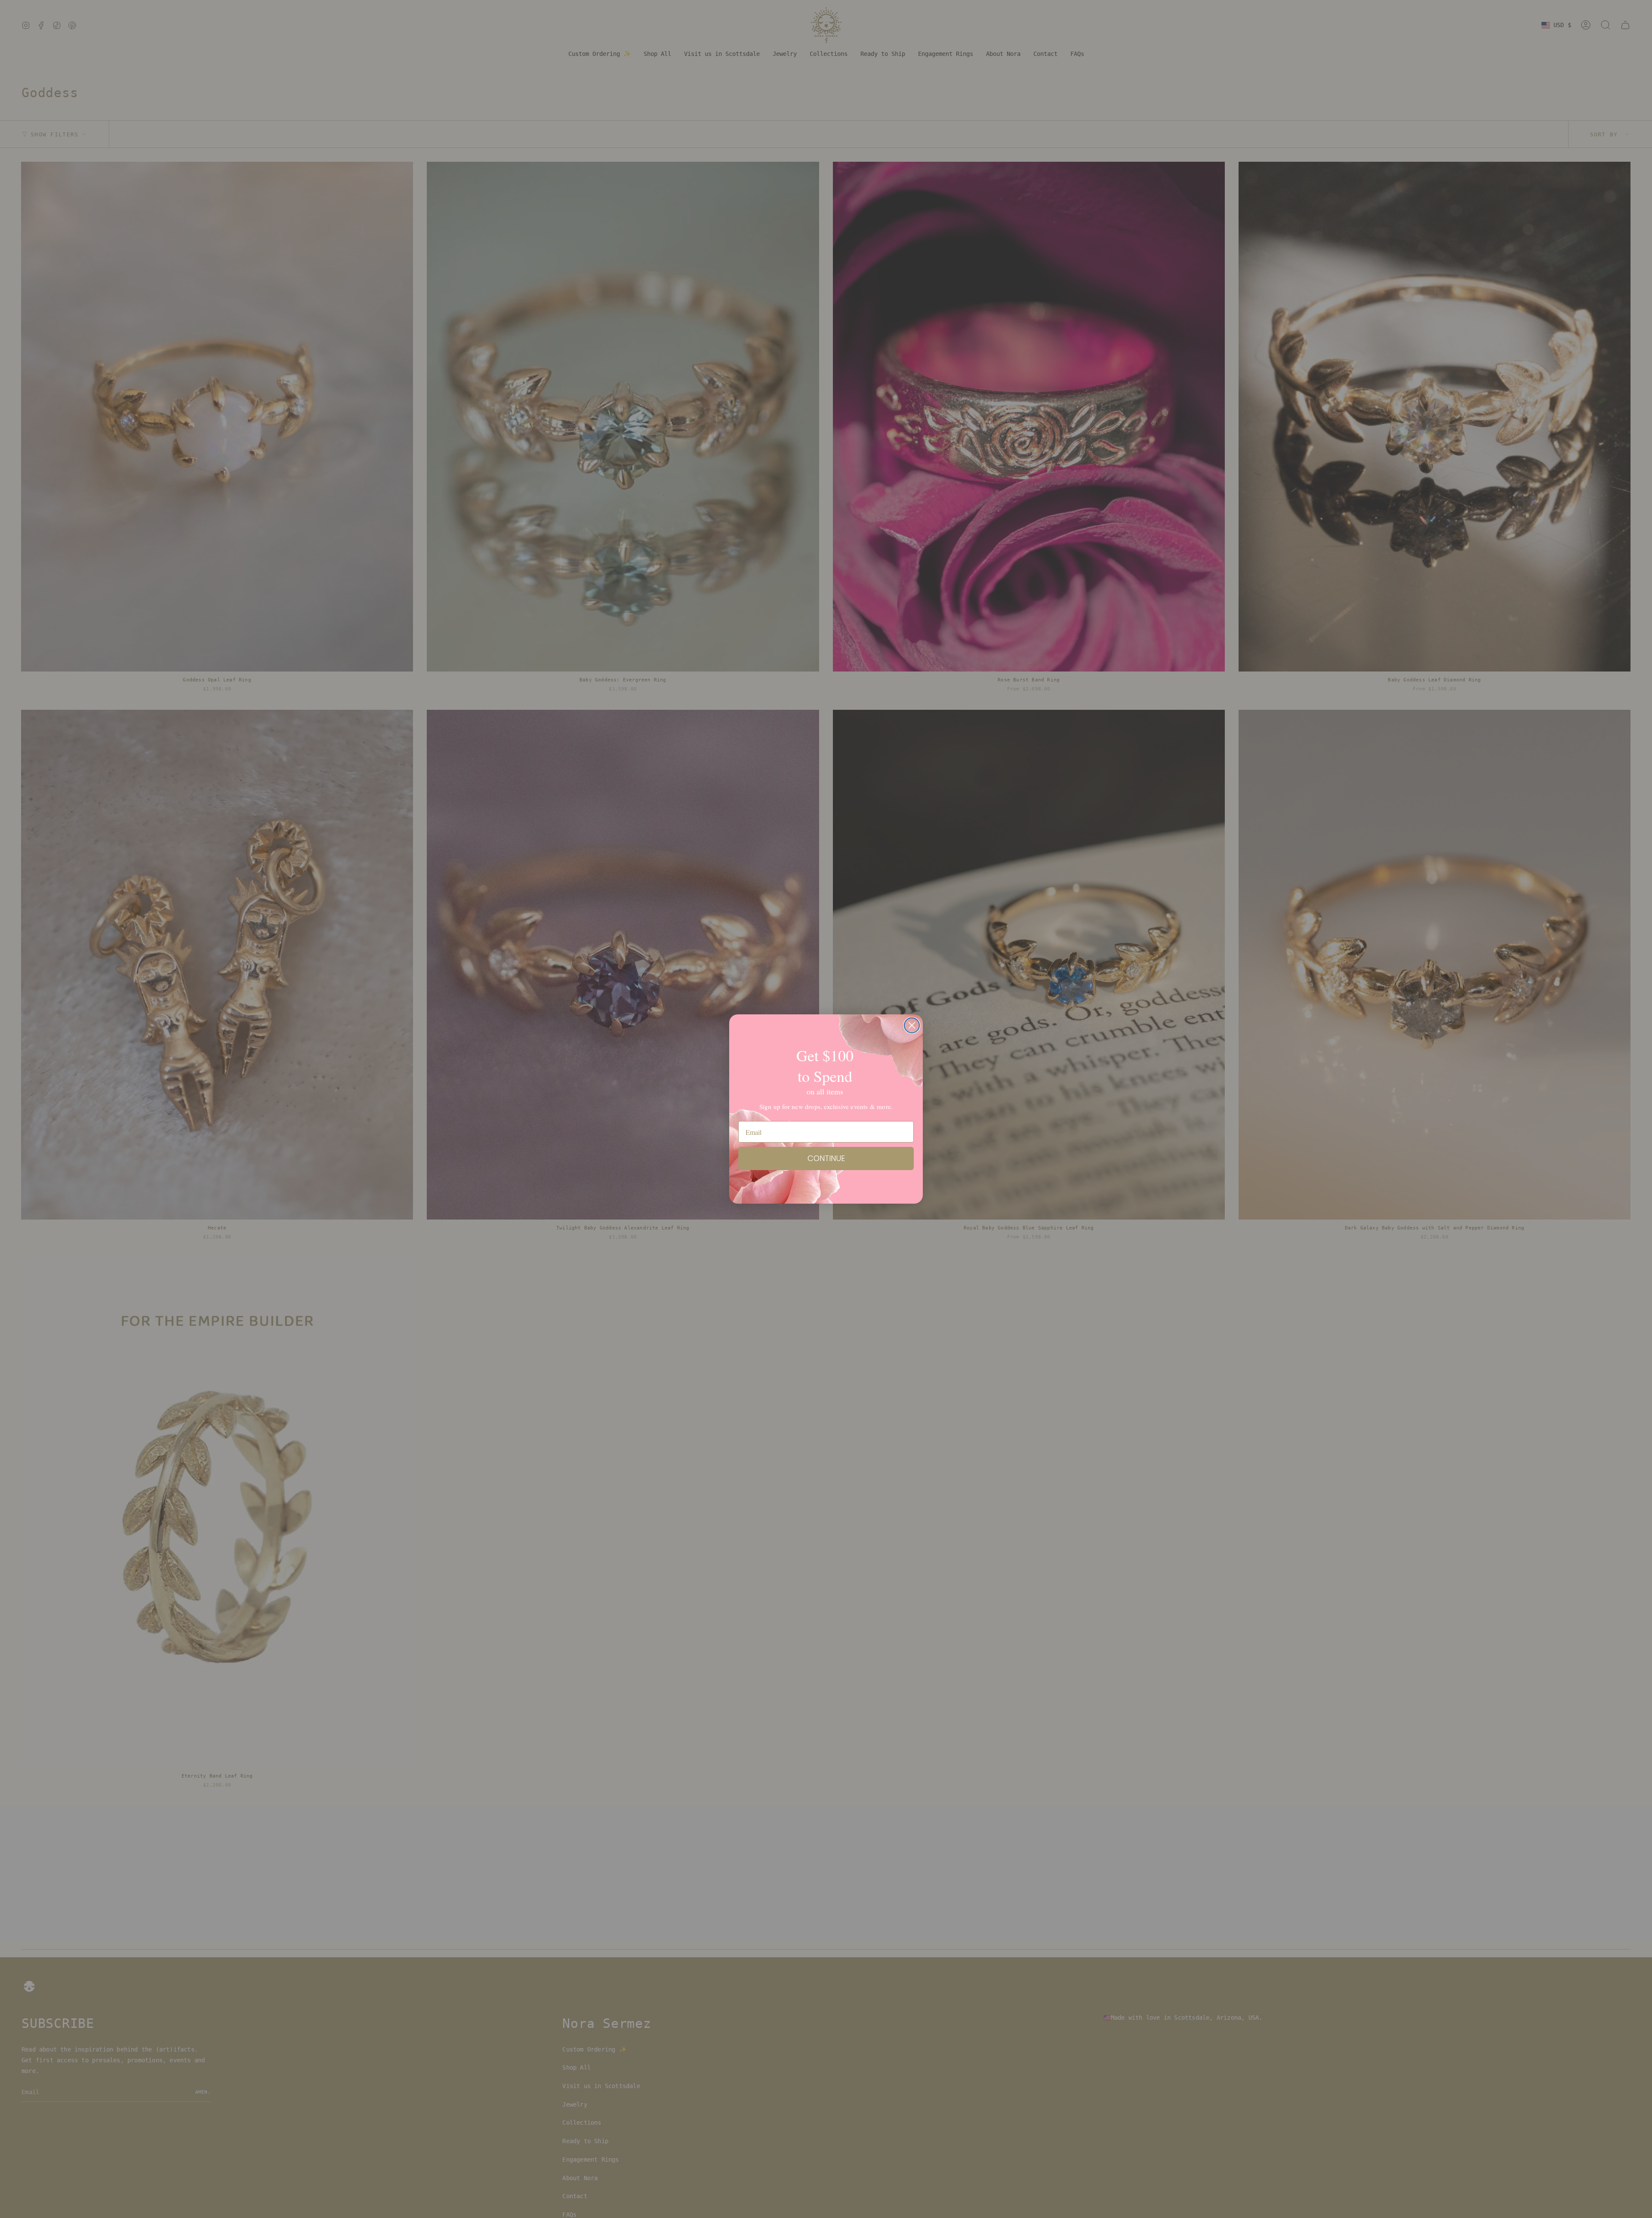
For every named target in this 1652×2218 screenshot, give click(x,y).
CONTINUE (826, 1158)
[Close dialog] (912, 1025)
